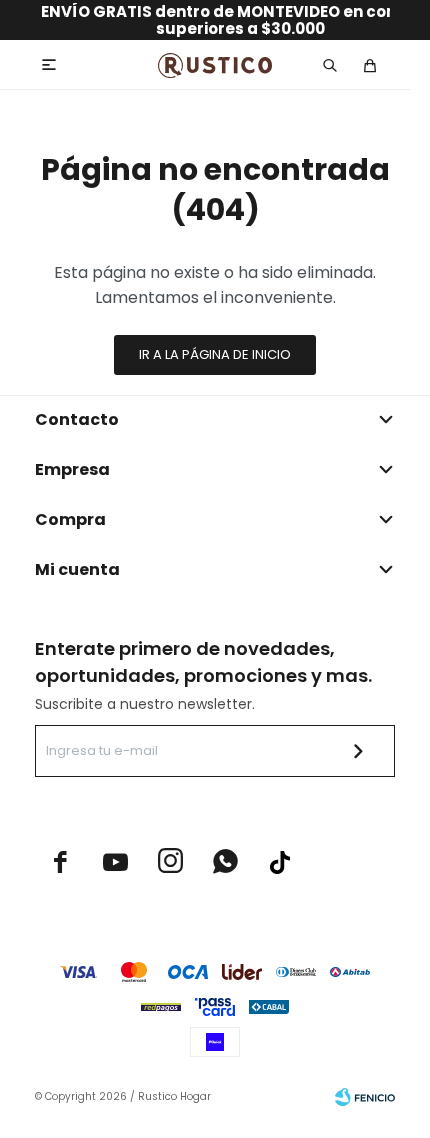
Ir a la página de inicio (215, 354)
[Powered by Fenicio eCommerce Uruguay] (365, 1097)
